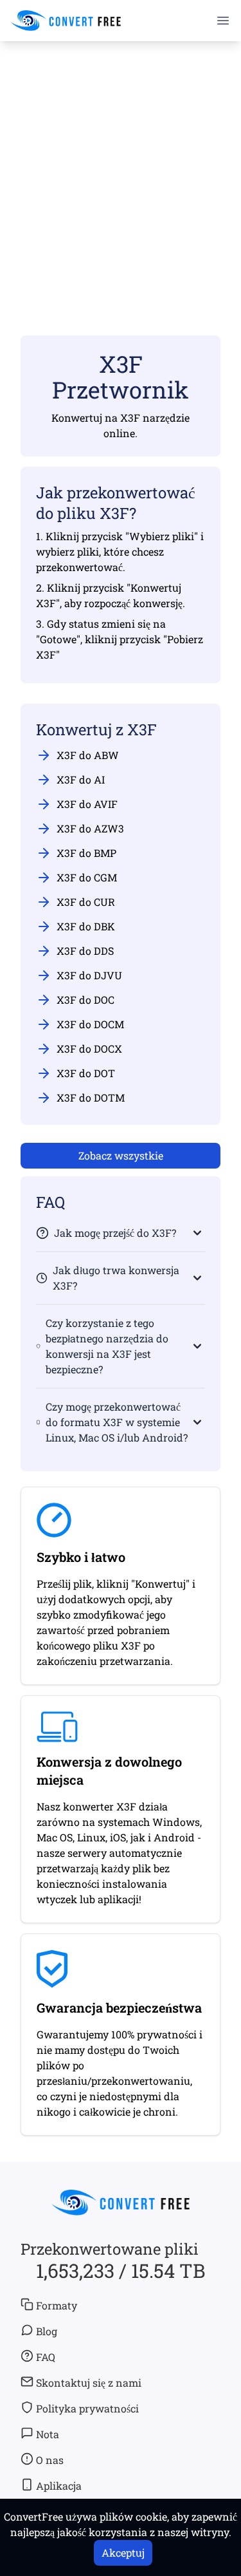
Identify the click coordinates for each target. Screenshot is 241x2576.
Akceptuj (123, 2552)
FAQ (46, 2357)
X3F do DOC (85, 1000)
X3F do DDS (85, 951)
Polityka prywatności (87, 2408)
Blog (47, 2331)
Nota (48, 2434)
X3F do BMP (86, 853)
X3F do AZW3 (90, 828)
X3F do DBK (86, 926)
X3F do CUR (86, 902)
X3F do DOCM (90, 1024)
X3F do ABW (88, 755)
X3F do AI (81, 779)
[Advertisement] (121, 170)
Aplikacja (59, 2486)
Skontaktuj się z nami (89, 2383)
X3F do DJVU (89, 975)
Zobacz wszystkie (121, 1155)
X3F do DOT (86, 1073)
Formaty (57, 2305)
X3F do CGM (87, 877)
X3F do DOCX (89, 1048)
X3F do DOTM (91, 1097)
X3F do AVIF (87, 804)
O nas (50, 2460)
